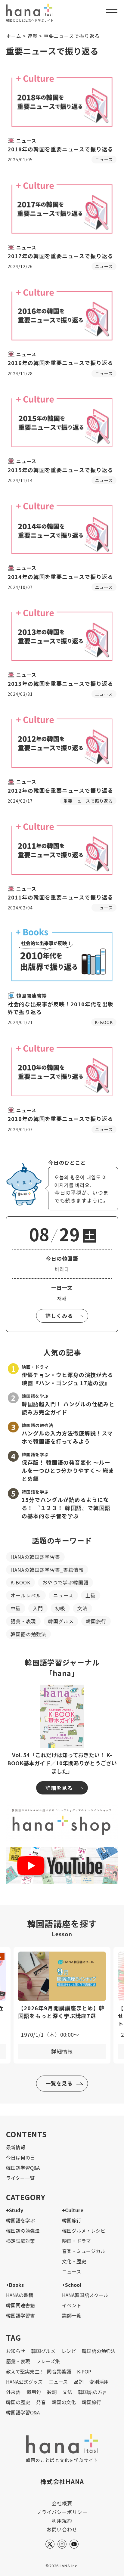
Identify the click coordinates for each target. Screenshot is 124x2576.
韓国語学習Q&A (23, 2168)
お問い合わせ (62, 2529)
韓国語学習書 (20, 2315)
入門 (38, 1608)
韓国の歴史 (18, 2402)
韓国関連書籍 (20, 2305)
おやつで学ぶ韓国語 (65, 1582)
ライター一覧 (20, 2178)
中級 (16, 1608)
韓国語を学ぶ (20, 2220)
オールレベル (26, 1595)
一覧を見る (59, 2083)
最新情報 (16, 2147)
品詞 (79, 2382)
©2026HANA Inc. (62, 2566)
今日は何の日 (20, 2157)
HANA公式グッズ (24, 2382)
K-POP (84, 2371)
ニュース (63, 1595)
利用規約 (62, 2521)
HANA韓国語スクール (85, 2295)
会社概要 (62, 2503)
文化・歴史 (74, 2261)
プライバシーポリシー (62, 2512)
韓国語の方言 (93, 2392)
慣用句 (34, 2392)
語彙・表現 (23, 1621)
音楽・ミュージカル (84, 2251)
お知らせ (16, 2351)
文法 (82, 1608)
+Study (15, 2210)
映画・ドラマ (76, 2241)
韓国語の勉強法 (28, 1634)
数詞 (52, 2392)
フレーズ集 (48, 2361)
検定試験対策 (20, 2241)
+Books (15, 2285)
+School (72, 2285)
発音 (41, 2402)
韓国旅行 (96, 1621)
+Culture (73, 2210)
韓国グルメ (61, 1621)
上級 (91, 1595)
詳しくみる (59, 1316)
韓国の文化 (64, 2402)
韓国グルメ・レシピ (84, 2231)
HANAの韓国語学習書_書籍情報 (47, 1570)
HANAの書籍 (20, 2295)
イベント (72, 2305)
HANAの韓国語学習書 (35, 1557)
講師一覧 (72, 2315)
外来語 (13, 2392)
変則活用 (99, 2382)
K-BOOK (20, 1582)
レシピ (69, 2351)
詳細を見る (59, 1788)
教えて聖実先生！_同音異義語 (39, 2371)
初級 (60, 1608)
